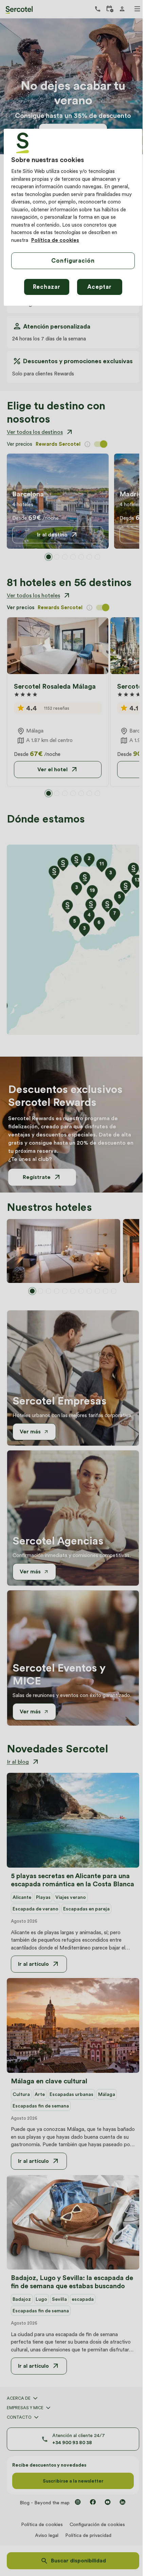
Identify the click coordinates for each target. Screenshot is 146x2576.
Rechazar (47, 287)
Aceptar (99, 287)
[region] (73, 217)
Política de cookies (55, 240)
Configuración (73, 261)
